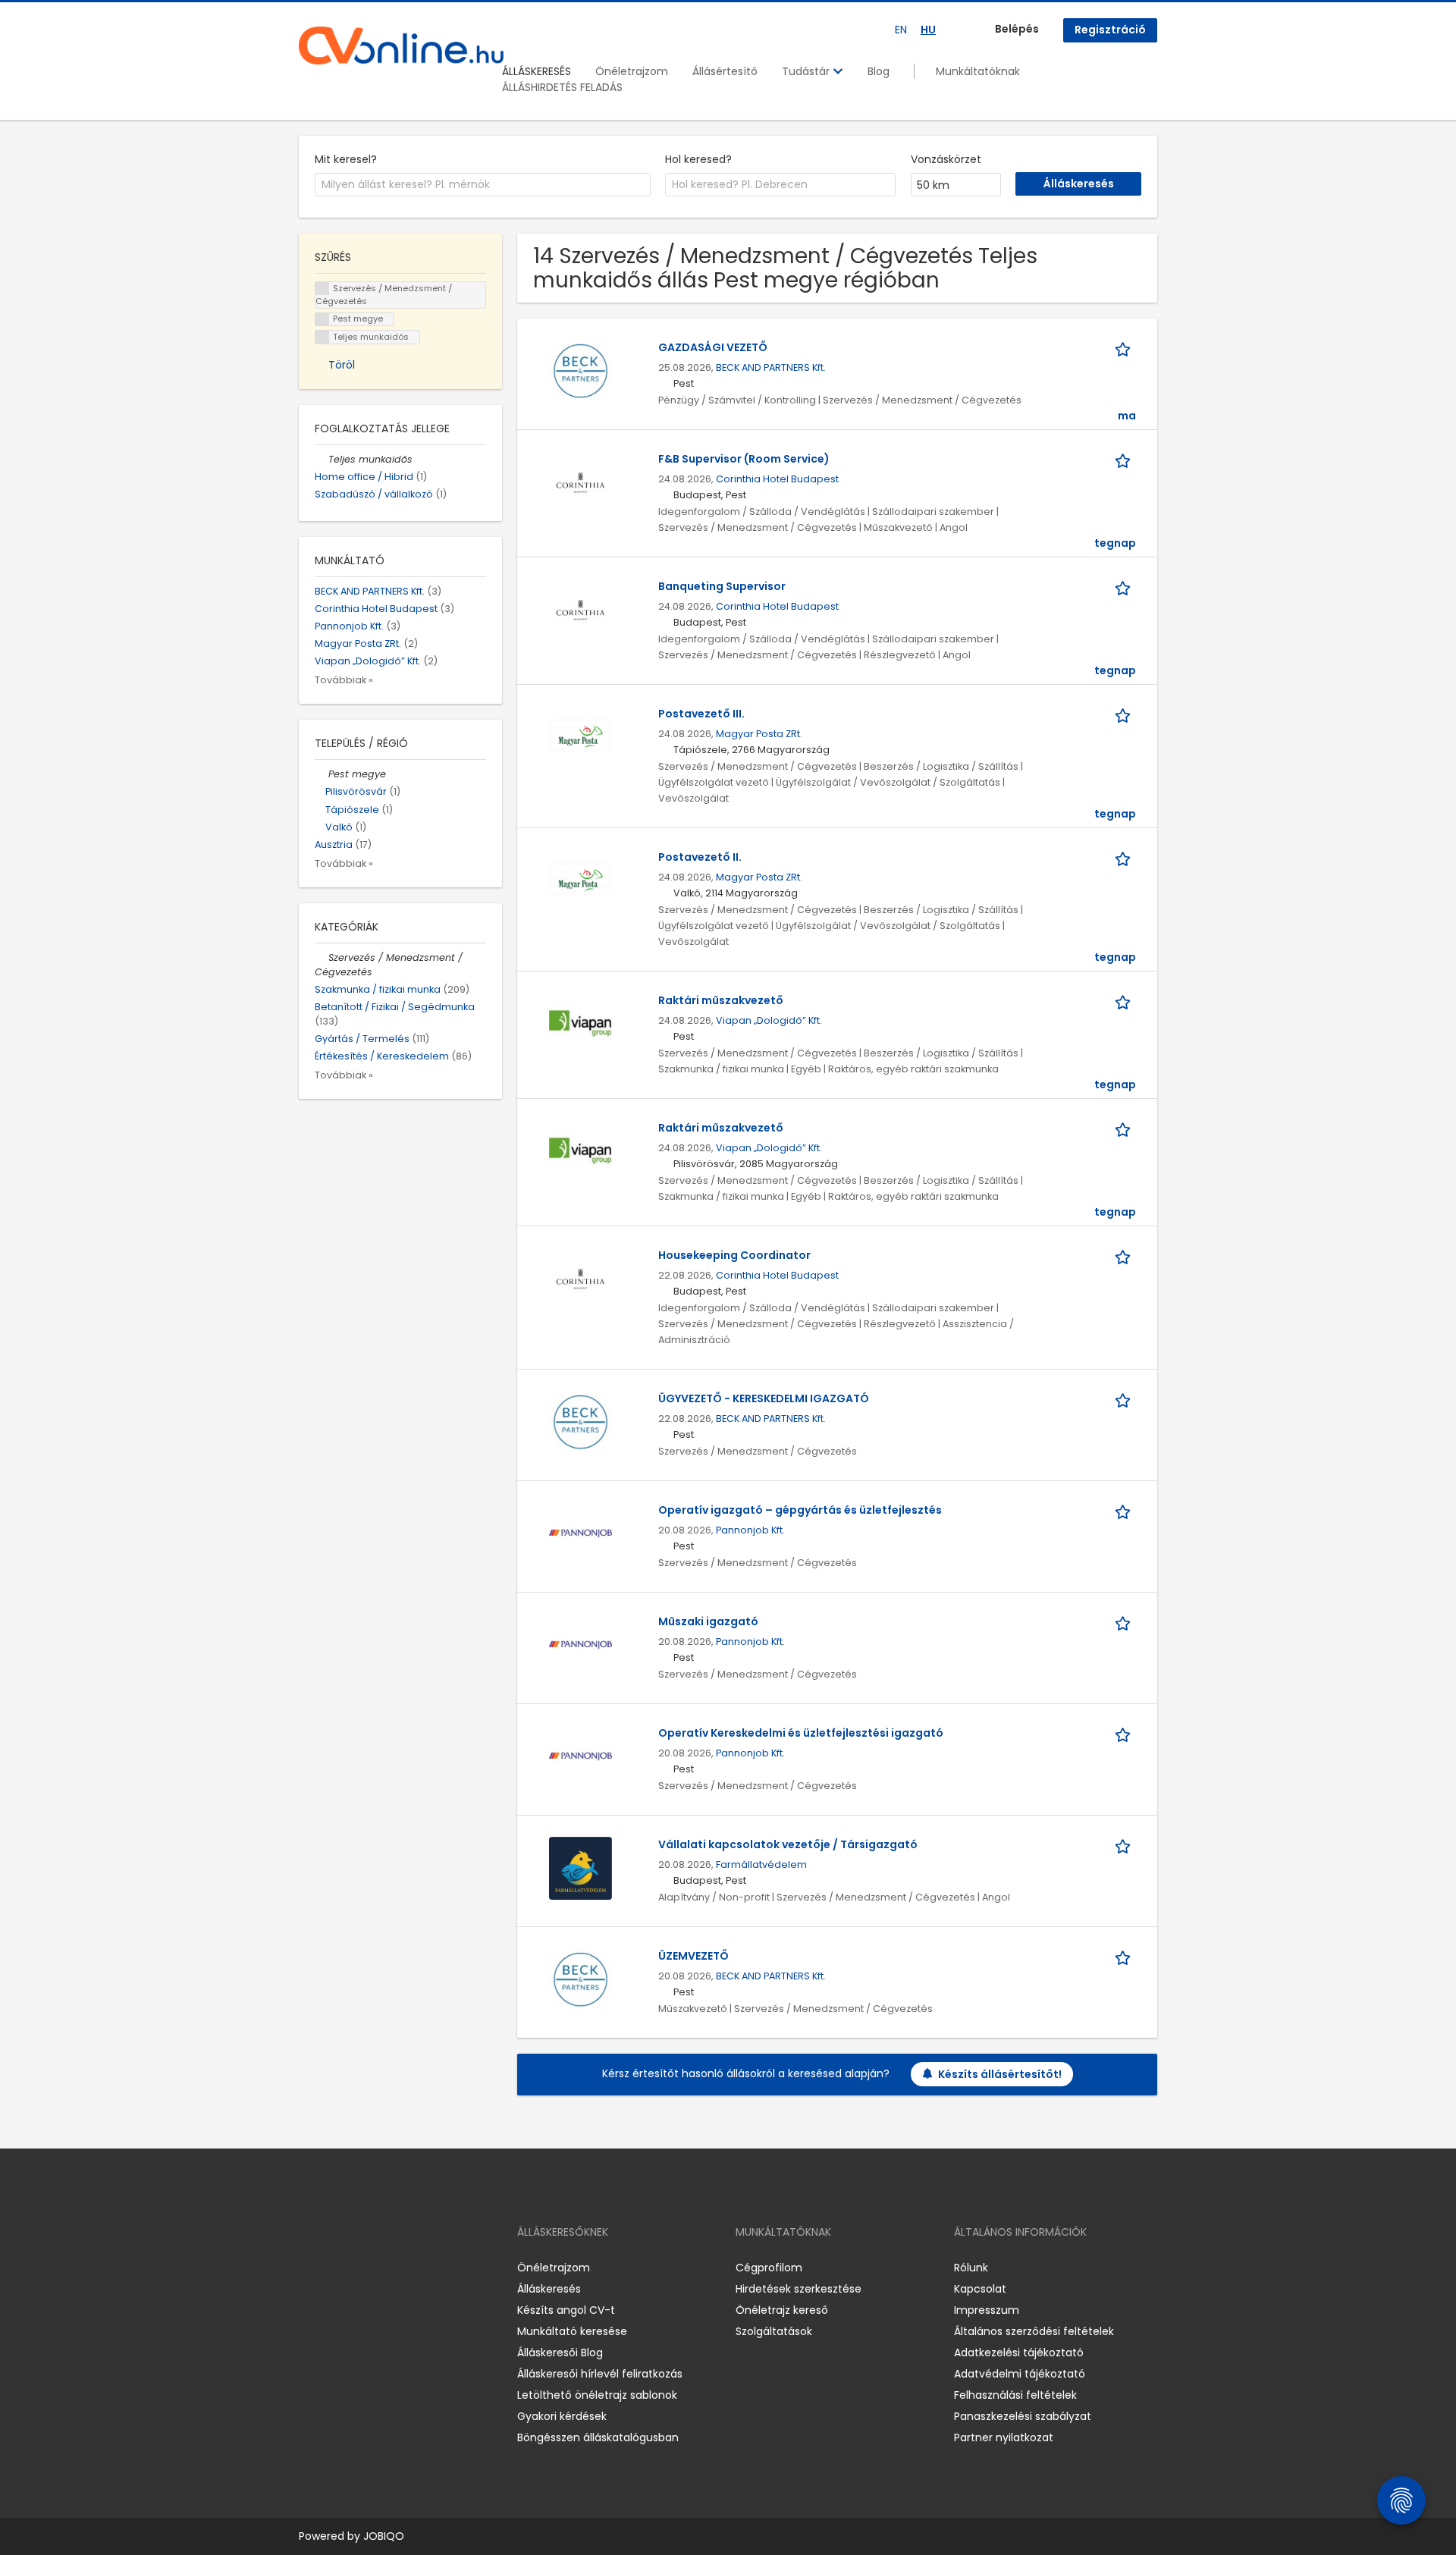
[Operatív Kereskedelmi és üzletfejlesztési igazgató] (581, 1756)
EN (901, 30)
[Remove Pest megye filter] (322, 774)
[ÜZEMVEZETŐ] (581, 1979)
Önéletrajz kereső (782, 2310)
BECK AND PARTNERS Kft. (771, 367)
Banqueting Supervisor (722, 586)
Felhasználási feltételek (1015, 2395)
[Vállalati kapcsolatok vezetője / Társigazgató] (581, 1868)
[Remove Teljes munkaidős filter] (322, 459)
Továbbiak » (344, 680)
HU (928, 30)
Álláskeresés (549, 2289)
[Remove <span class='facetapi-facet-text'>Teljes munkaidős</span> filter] (322, 337)
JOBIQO (384, 2536)
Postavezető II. (700, 857)
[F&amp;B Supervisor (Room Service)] (581, 482)
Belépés (1017, 29)
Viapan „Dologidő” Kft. (769, 1020)
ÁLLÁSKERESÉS (537, 71)
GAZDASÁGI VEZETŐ (713, 347)
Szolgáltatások (774, 2331)
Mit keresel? (346, 159)
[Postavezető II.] (581, 880)
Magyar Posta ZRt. (759, 734)
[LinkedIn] (360, 2268)
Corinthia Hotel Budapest (777, 479)
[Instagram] (335, 2268)
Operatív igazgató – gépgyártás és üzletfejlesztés (800, 1510)
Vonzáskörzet (946, 159)
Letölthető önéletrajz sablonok (597, 2395)
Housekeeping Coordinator (734, 1255)
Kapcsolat (980, 2289)
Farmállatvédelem (761, 1864)
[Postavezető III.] (581, 737)
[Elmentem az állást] (1125, 348)
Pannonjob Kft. (750, 1530)
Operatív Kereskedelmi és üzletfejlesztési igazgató (801, 1733)
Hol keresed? (698, 159)
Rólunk (971, 2268)
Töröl (342, 365)
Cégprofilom (769, 2268)
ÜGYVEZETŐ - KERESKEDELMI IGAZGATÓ (764, 1398)
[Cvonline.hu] (401, 46)
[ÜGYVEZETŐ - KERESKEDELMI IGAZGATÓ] (581, 1422)
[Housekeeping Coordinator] (581, 1279)
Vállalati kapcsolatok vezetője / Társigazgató (788, 1844)
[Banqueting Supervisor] (581, 610)
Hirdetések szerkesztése (799, 2289)
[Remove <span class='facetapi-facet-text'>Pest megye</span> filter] (322, 320)
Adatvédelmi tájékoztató (1020, 2374)
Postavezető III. (701, 714)
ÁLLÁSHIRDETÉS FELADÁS (562, 87)
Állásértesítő (725, 71)
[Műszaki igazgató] (581, 1645)
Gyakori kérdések (562, 2416)
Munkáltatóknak (978, 71)
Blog (879, 71)
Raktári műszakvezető (721, 1000)
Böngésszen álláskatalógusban (598, 2437)
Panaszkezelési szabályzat (1023, 2416)
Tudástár (807, 71)
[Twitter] (382, 2268)
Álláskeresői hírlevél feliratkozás (600, 2374)
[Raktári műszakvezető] (581, 1024)
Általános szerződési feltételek (1034, 2331)
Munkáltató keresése (572, 2331)
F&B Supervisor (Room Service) (744, 459)
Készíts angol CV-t (566, 2310)
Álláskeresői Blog (560, 2353)
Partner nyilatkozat (1004, 2437)
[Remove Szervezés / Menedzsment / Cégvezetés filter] (322, 957)
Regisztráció (1110, 30)
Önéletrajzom (632, 71)
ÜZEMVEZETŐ (693, 1956)
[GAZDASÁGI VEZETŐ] (581, 371)
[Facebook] (310, 2268)
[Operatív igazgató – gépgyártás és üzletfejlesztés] (581, 1533)
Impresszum (987, 2310)
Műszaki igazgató (708, 1621)
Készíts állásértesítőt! (1000, 2074)
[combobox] (483, 185)
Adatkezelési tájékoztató (1019, 2353)
